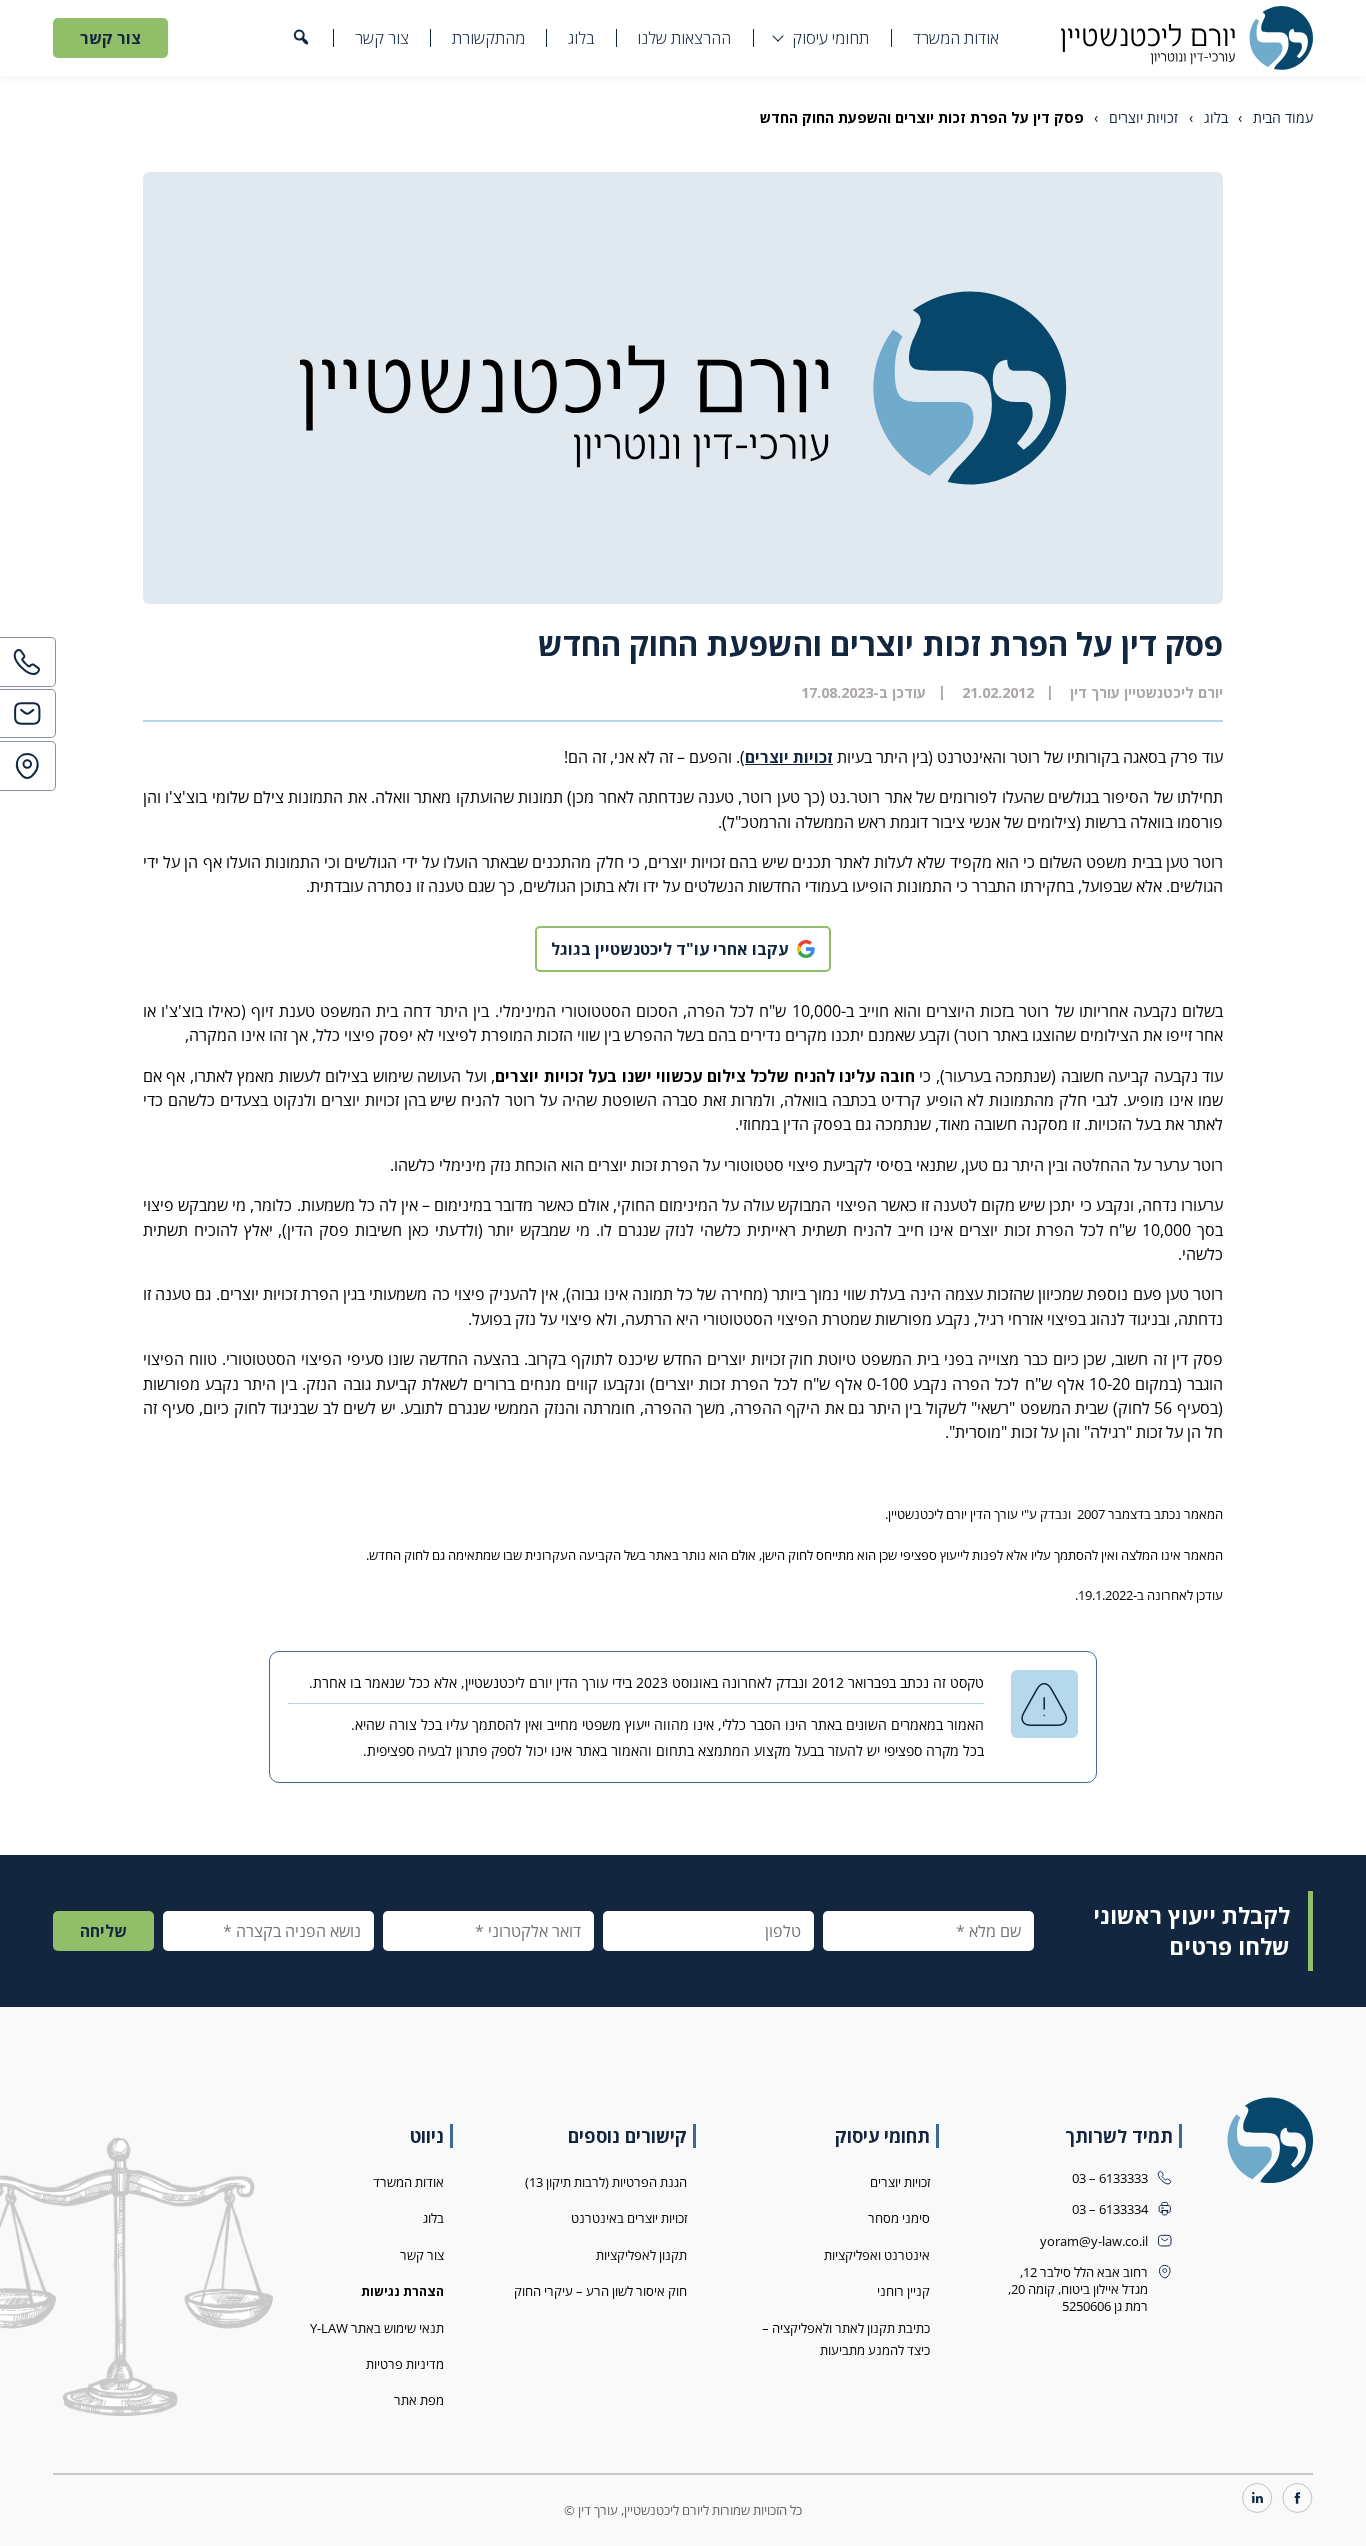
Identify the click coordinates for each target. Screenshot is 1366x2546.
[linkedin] (1257, 2499)
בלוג (581, 38)
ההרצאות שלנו (684, 38)
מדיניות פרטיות (405, 2364)
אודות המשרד (956, 38)
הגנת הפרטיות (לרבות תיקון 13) (606, 2182)
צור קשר (382, 38)
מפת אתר (419, 2400)
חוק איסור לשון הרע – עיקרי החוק (600, 2291)
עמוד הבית (1283, 117)
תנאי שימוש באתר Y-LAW (377, 2328)
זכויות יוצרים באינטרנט (629, 2218)
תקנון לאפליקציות (641, 2255)
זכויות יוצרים (1143, 117)
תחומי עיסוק (830, 38)
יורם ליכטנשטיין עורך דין (1146, 692)
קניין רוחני (903, 2291)
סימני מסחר (899, 2218)
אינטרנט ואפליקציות (877, 2255)
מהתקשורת (488, 38)
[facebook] (1297, 2499)
